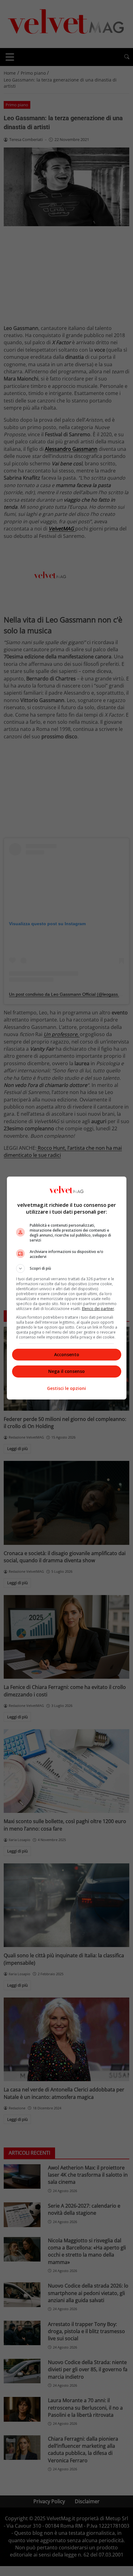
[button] (67, 1268)
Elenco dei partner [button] (98, 1309)
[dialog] (67, 1288)
